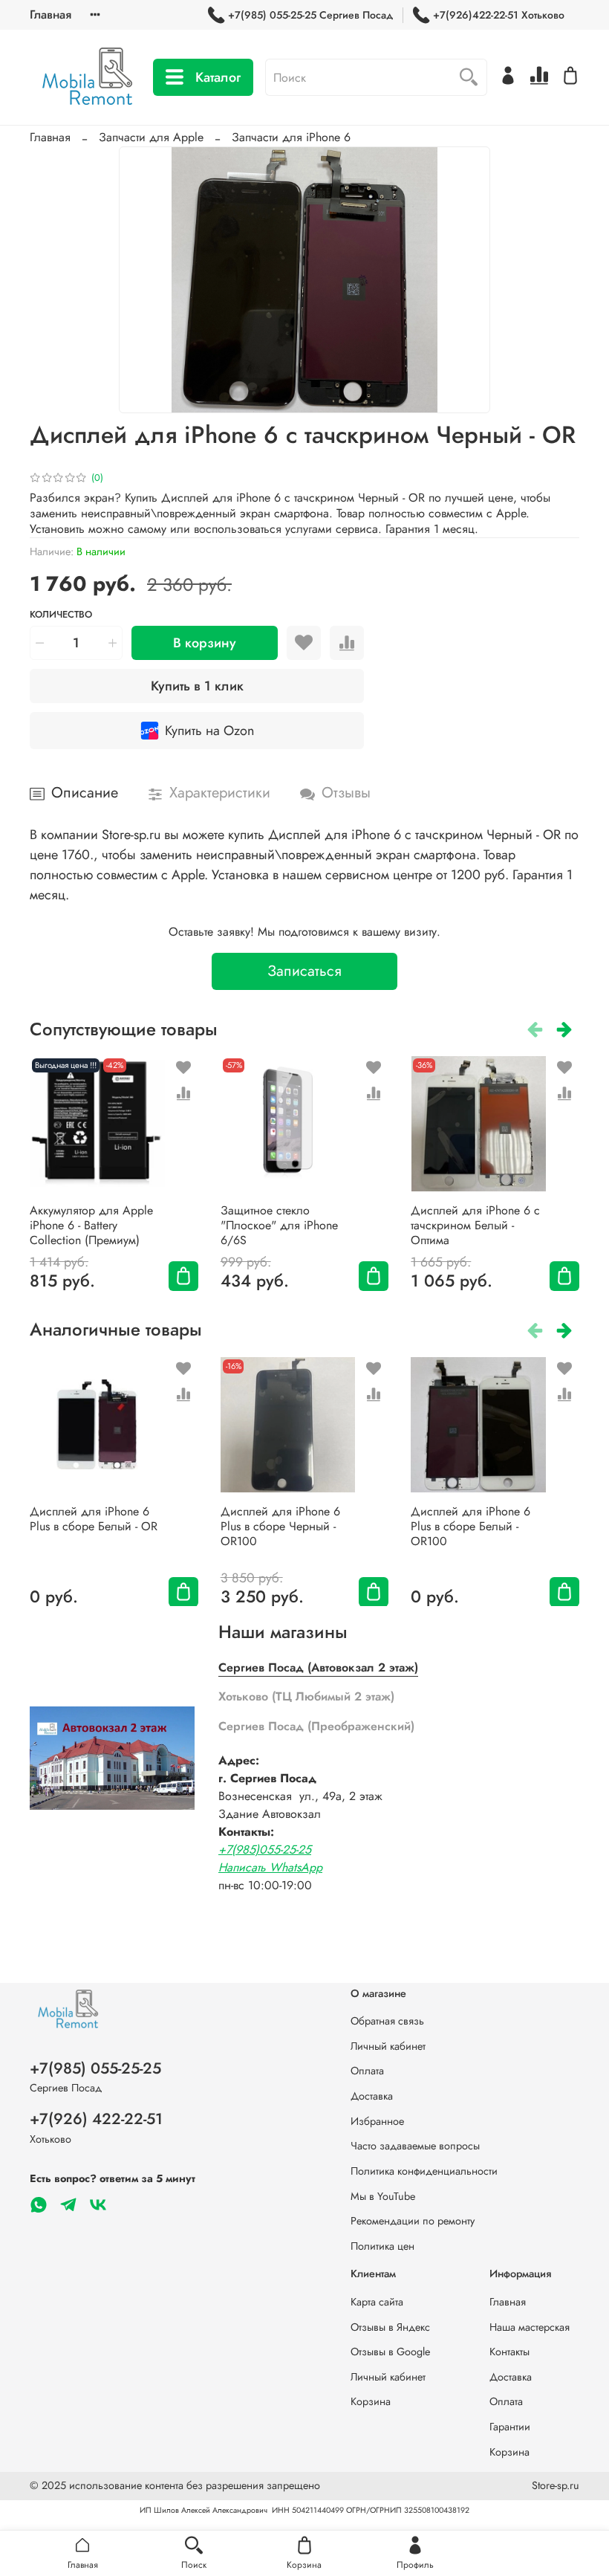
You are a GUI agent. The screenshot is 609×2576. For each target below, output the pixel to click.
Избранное (377, 2121)
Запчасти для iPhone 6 (291, 137)
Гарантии (510, 2427)
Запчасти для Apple (151, 137)
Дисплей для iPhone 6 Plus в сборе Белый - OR (94, 1518)
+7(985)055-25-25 (265, 1850)
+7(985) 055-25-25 (95, 2068)
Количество (61, 615)
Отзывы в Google (390, 2352)
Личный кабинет (388, 2046)
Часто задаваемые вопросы (415, 2146)
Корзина (371, 2401)
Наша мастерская (530, 2327)
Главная (51, 14)
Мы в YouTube (383, 2196)
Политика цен (382, 2246)
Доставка (372, 2096)
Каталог (218, 77)
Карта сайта (377, 2302)
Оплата (367, 2071)
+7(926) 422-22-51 (96, 2119)
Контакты (509, 2352)
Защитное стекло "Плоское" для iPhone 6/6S (279, 1225)
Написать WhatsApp (270, 1867)
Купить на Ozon (209, 731)
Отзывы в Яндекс (390, 2327)
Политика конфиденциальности (424, 2171)
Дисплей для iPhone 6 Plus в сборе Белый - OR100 (470, 1525)
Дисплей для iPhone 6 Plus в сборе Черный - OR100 (280, 1525)
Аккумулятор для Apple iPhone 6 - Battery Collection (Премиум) (91, 1225)
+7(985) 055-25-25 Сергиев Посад (310, 15)
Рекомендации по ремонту (413, 2221)
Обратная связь (387, 2021)
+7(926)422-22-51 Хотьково (499, 15)
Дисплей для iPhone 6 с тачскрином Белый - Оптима (475, 1225)
